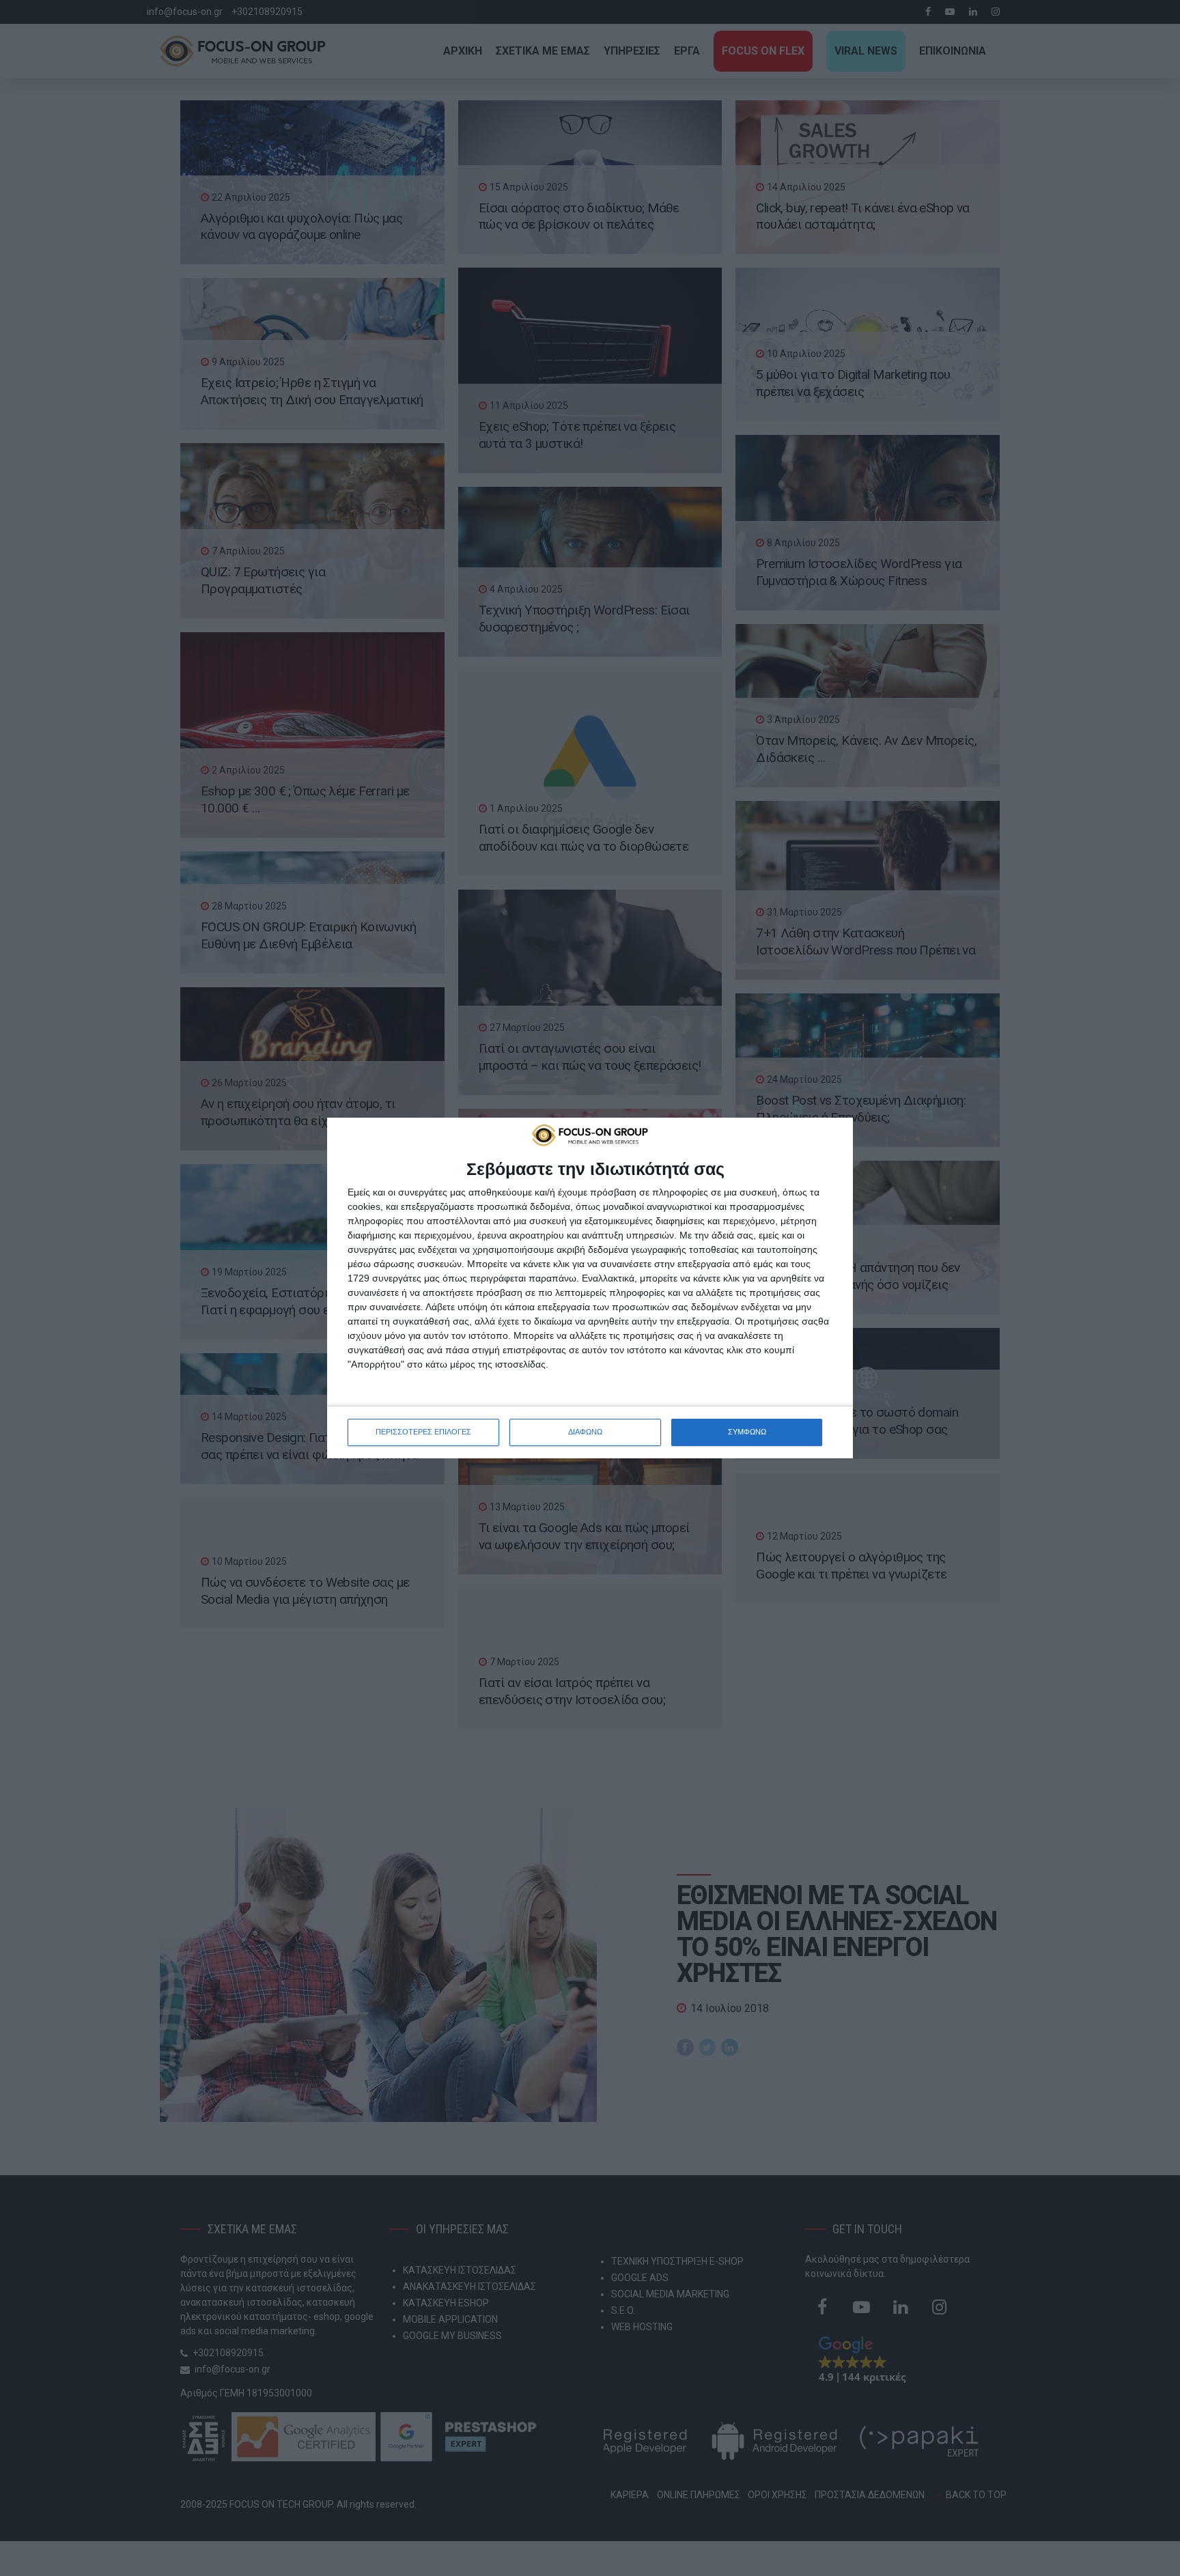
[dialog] (590, 1288)
